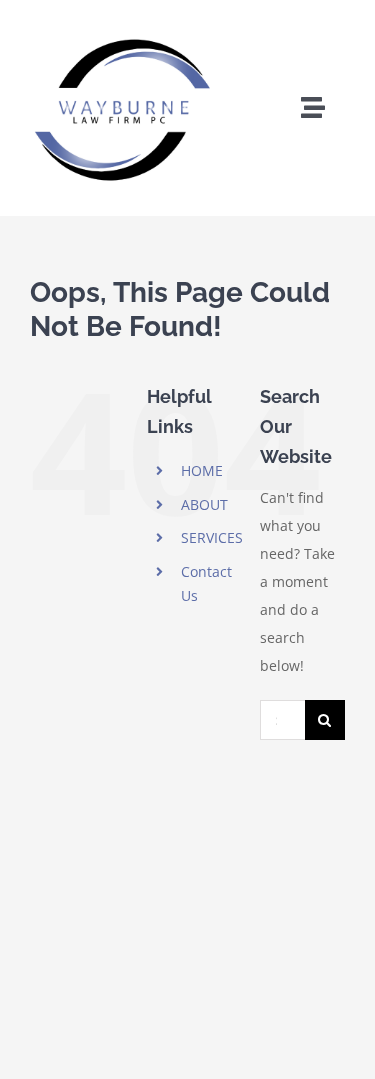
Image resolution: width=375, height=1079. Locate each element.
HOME (202, 470)
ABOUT (204, 504)
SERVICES (212, 537)
